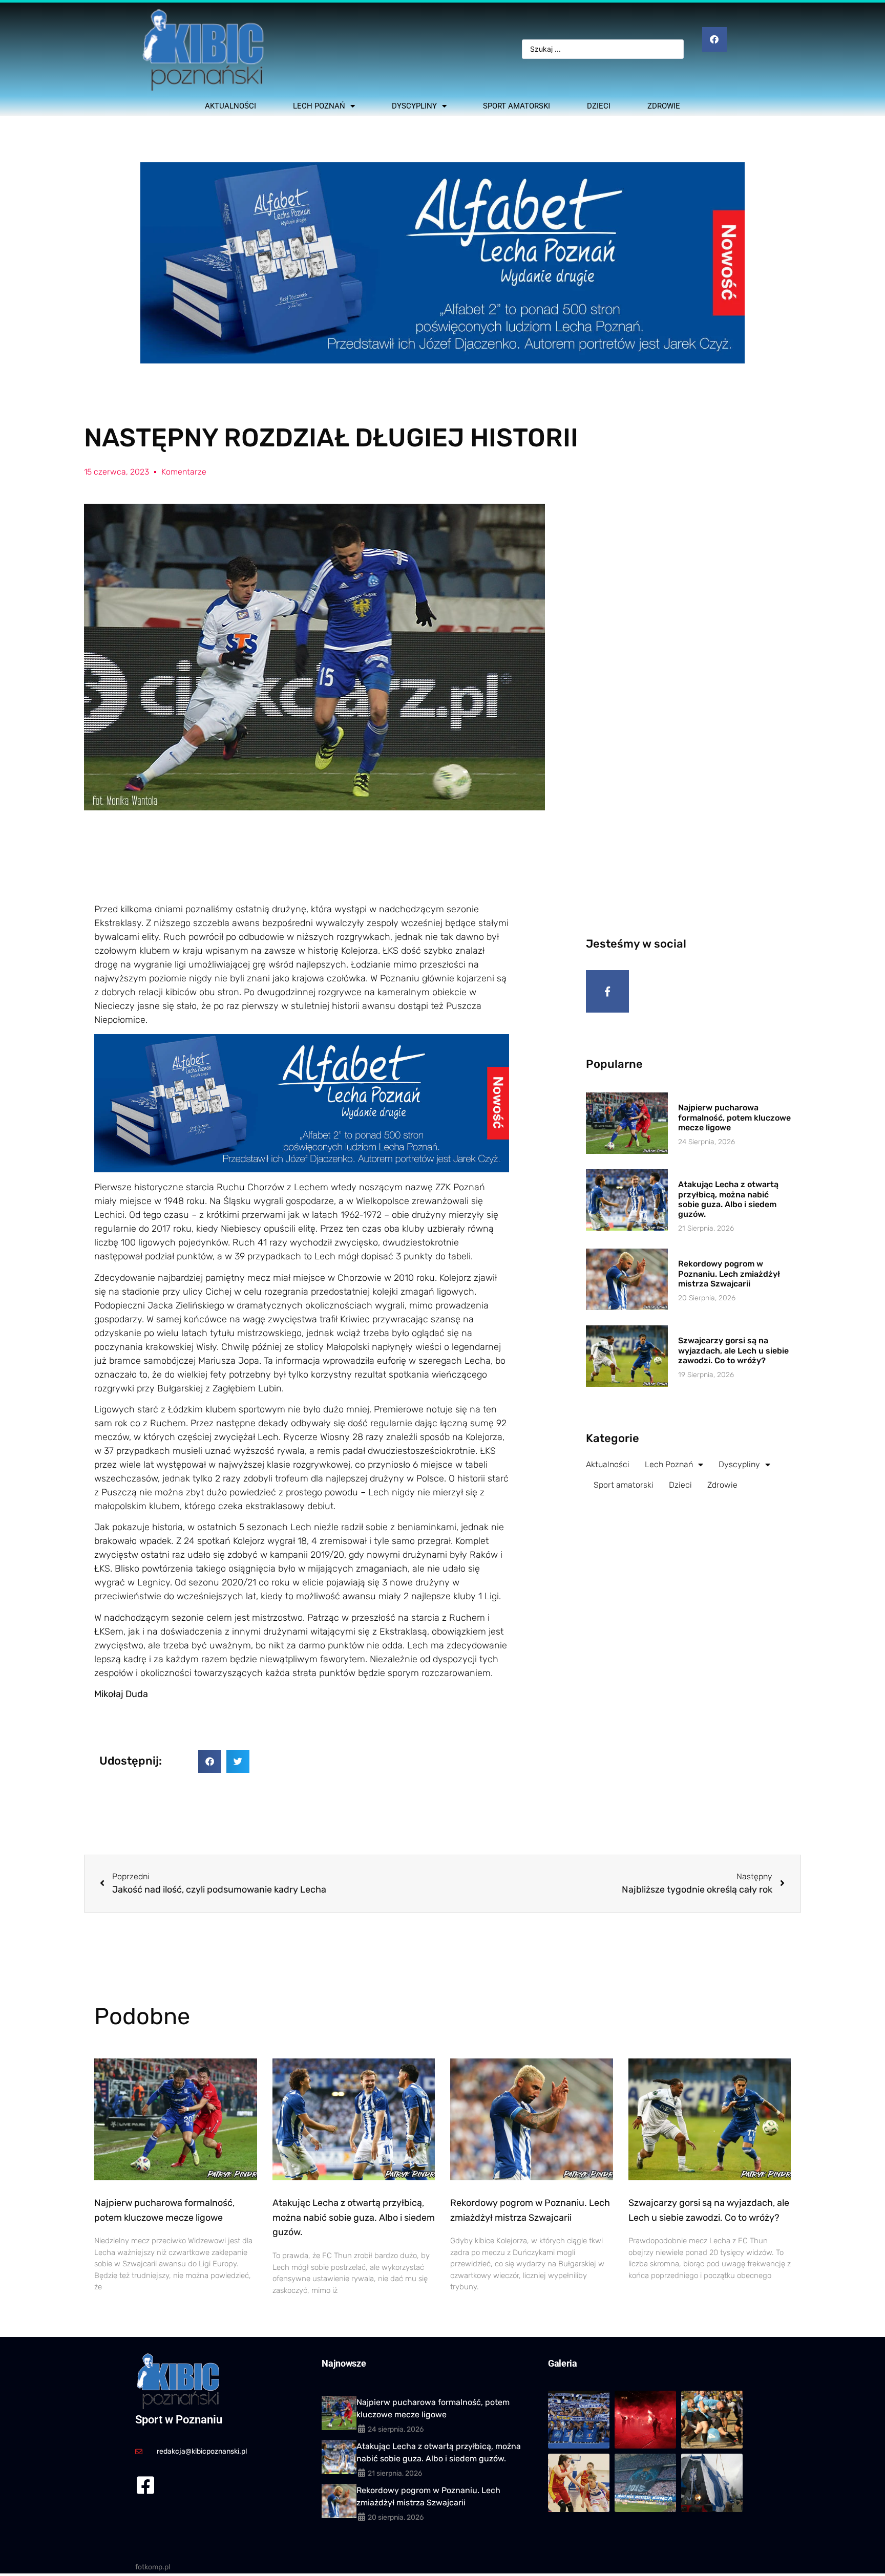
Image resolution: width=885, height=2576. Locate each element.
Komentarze (184, 472)
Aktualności (230, 106)
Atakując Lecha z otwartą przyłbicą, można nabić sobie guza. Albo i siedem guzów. (728, 1199)
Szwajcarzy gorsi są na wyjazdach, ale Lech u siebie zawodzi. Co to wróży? (733, 1350)
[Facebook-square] (145, 2485)
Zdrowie (664, 106)
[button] (210, 1761)
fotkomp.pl (153, 2567)
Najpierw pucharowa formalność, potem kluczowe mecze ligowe (734, 1117)
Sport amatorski (517, 106)
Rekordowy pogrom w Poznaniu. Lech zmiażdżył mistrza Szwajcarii (729, 1273)
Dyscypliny (414, 106)
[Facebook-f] (607, 992)
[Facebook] (714, 39)
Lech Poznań (319, 106)
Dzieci (599, 106)
